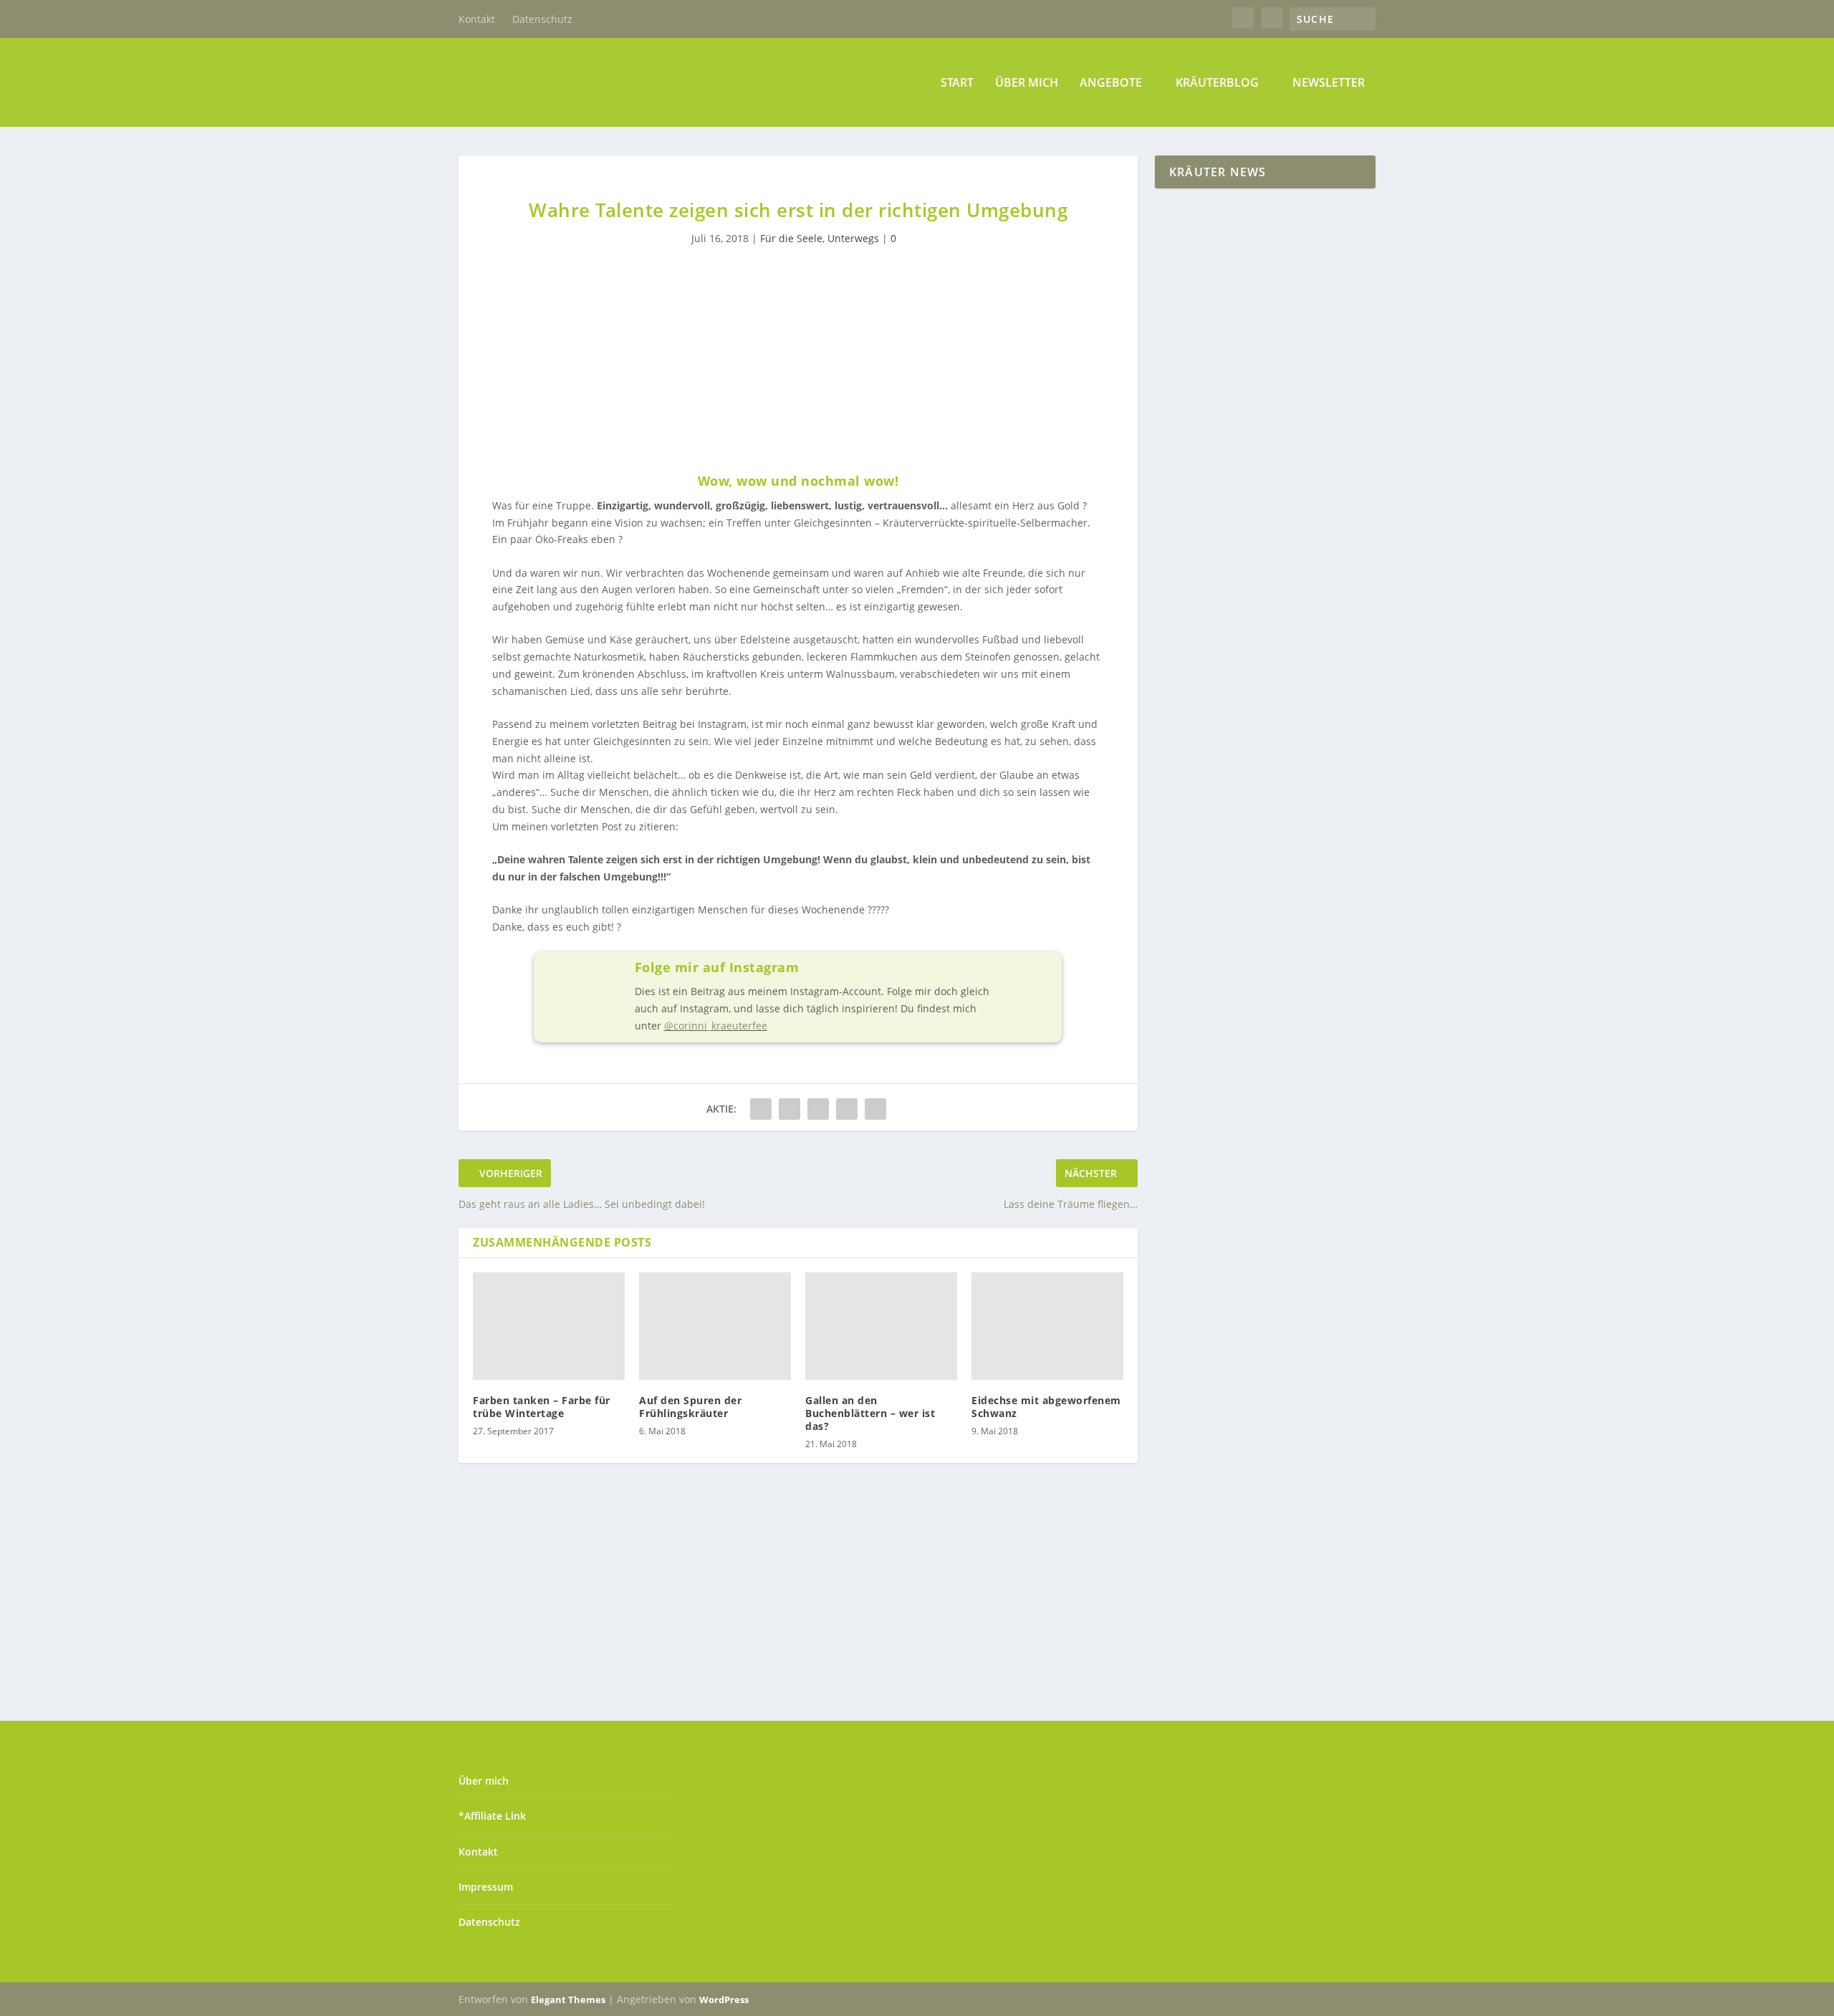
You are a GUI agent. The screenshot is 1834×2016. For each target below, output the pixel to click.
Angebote (1111, 83)
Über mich (1027, 83)
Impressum (486, 1887)
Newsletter (1329, 83)
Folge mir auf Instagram (717, 967)
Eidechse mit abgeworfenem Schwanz (1046, 1407)
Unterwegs (853, 238)
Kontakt (477, 19)
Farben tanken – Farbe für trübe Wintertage (542, 1407)
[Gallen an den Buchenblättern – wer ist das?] (881, 1326)
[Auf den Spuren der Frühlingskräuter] (715, 1326)
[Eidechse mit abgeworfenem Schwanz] (1047, 1326)
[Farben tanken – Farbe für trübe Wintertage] (549, 1326)
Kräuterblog (1217, 83)
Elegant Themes (568, 2000)
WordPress (724, 2000)
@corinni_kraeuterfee (716, 1026)
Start (957, 83)
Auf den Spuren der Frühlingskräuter (690, 1407)
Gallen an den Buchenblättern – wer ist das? (870, 1413)
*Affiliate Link (492, 1816)
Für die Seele (791, 238)
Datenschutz (542, 19)
